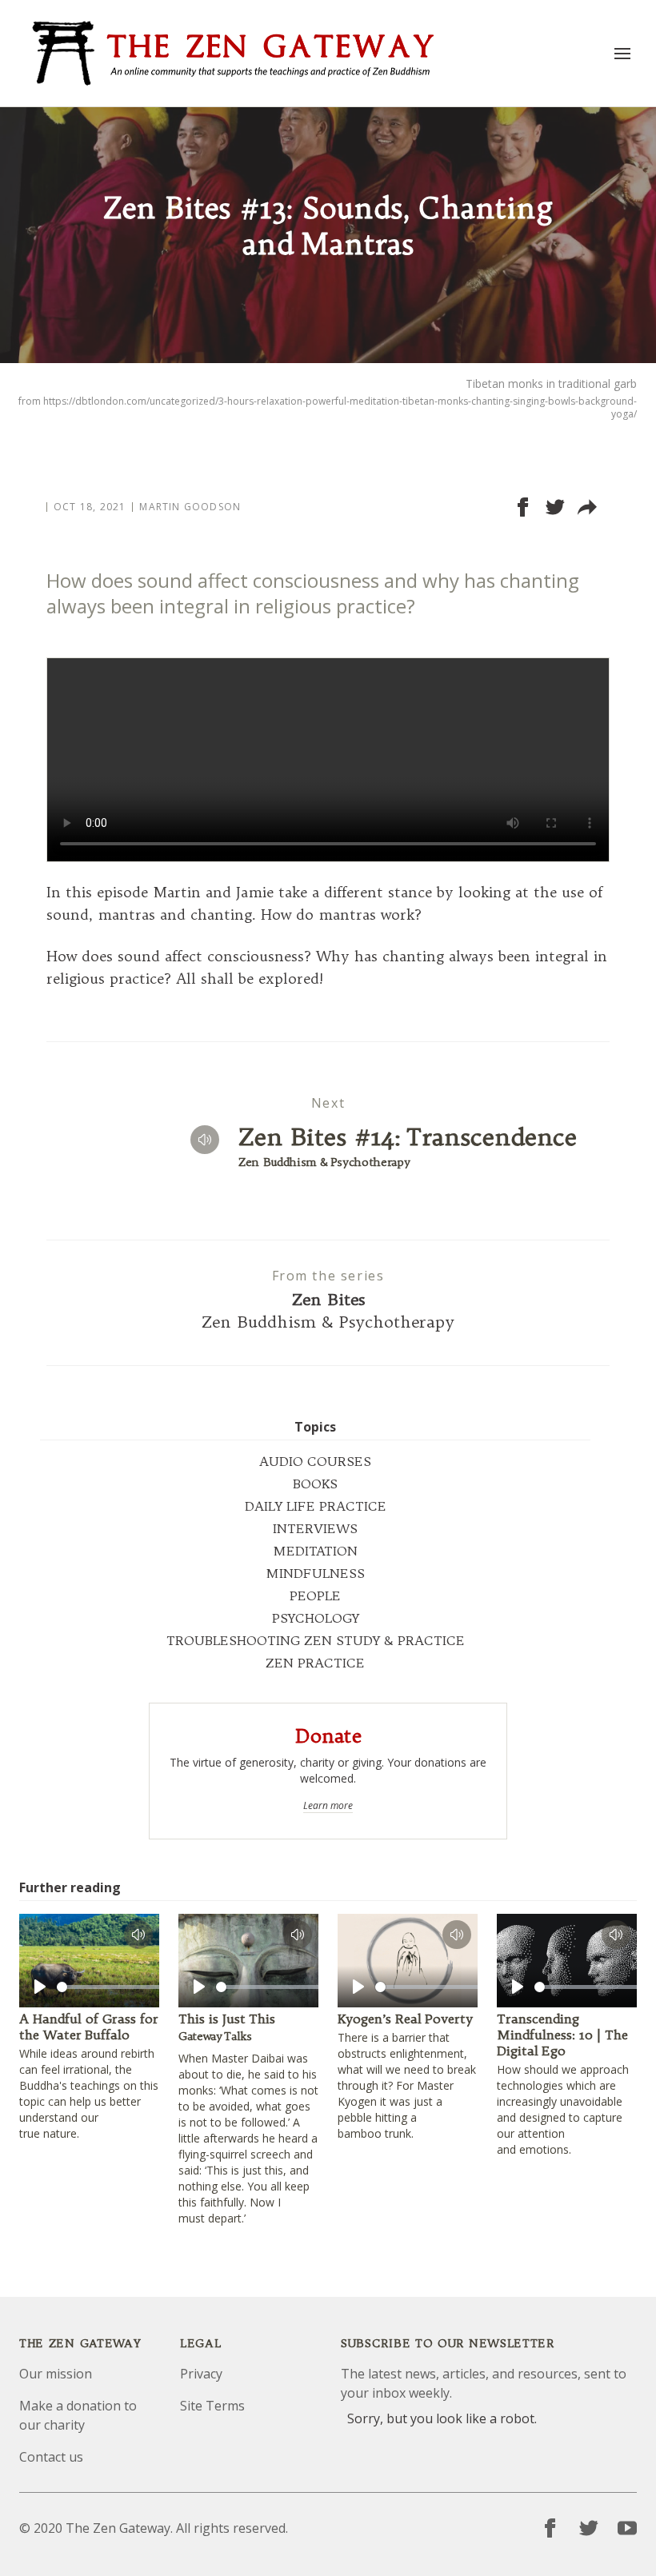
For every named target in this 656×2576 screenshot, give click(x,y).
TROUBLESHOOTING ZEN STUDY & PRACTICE (316, 1640)
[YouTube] (627, 2528)
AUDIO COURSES (315, 1461)
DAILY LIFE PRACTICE (316, 1506)
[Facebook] (550, 2528)
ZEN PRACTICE (315, 1663)
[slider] (114, 1987)
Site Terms (212, 2406)
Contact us (51, 2457)
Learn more (328, 1806)
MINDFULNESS (315, 1573)
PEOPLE (315, 1596)
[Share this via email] (587, 507)
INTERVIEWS (315, 1528)
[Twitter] (589, 2528)
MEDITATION (315, 1551)
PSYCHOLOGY (316, 1618)
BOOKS (315, 1484)
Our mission (56, 2374)
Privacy (201, 2374)
